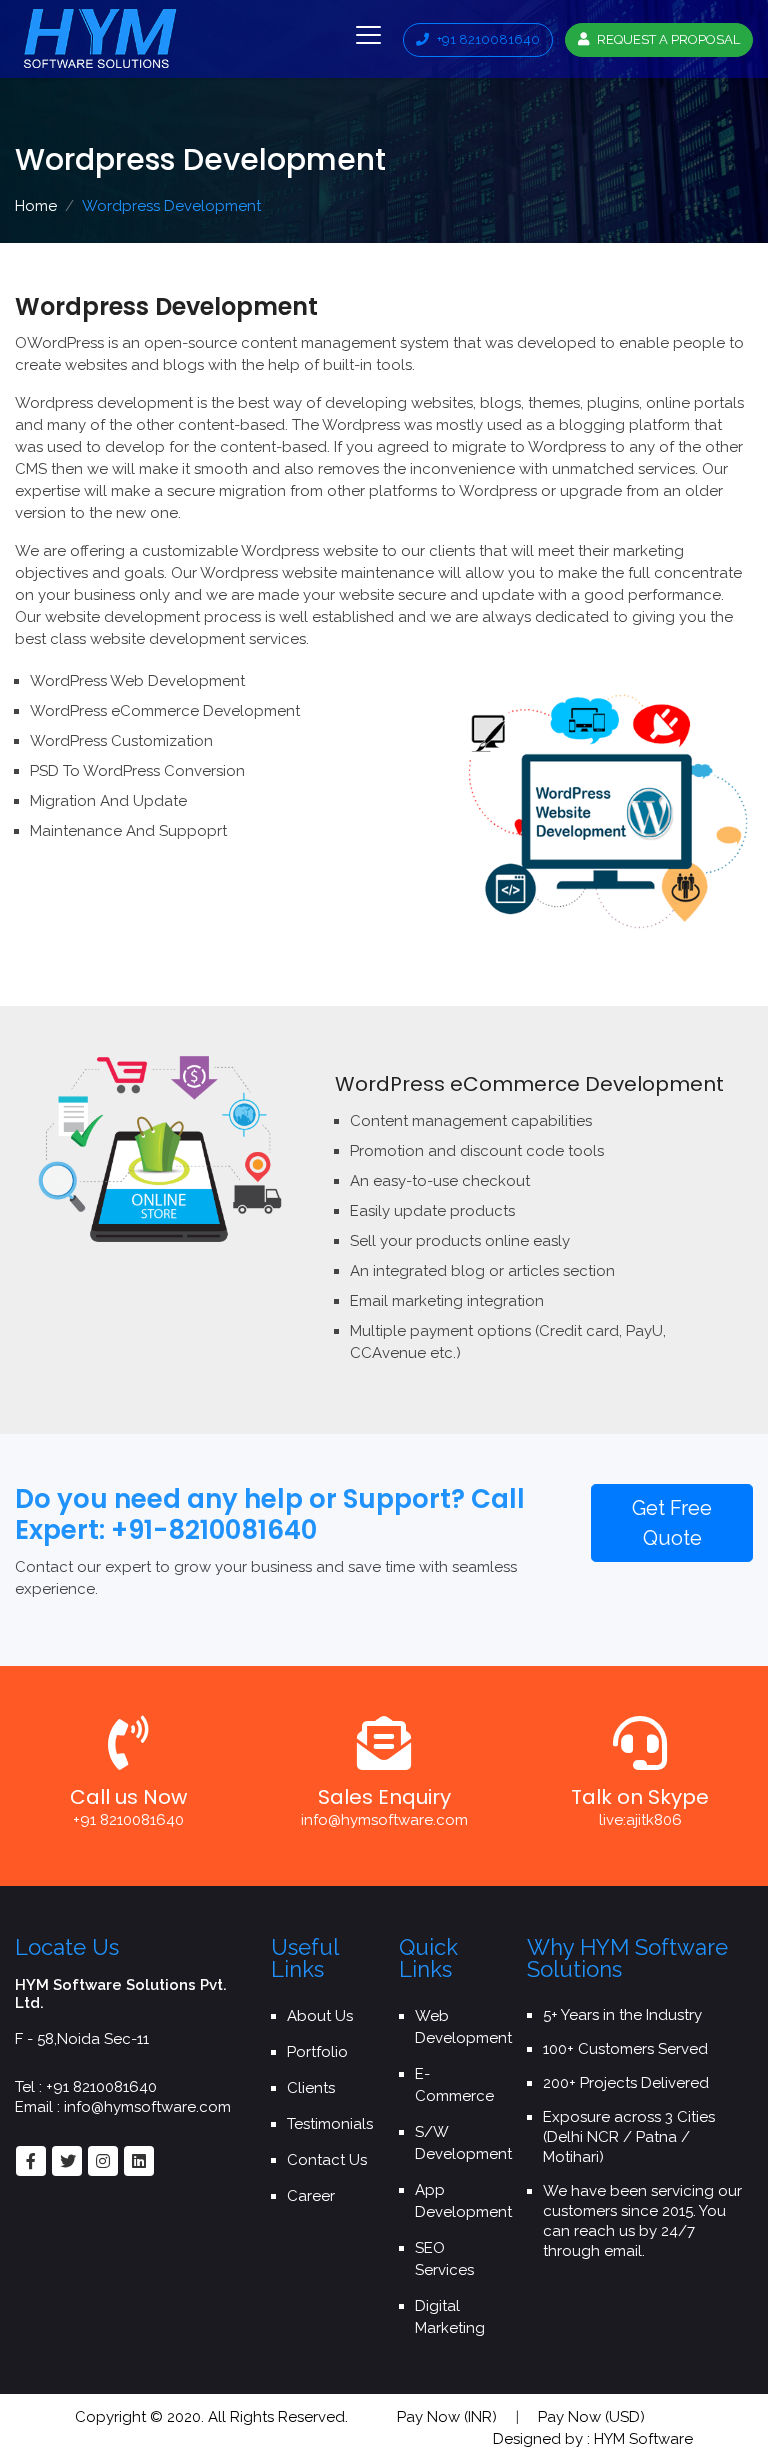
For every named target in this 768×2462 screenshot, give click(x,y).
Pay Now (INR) (447, 2417)
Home (36, 206)
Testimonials (330, 2124)
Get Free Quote (672, 1523)
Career (311, 2196)
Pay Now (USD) (591, 2417)
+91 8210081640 (487, 39)
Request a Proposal (667, 39)
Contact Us (327, 2160)
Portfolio (317, 2052)
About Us (320, 2016)
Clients (311, 2088)
